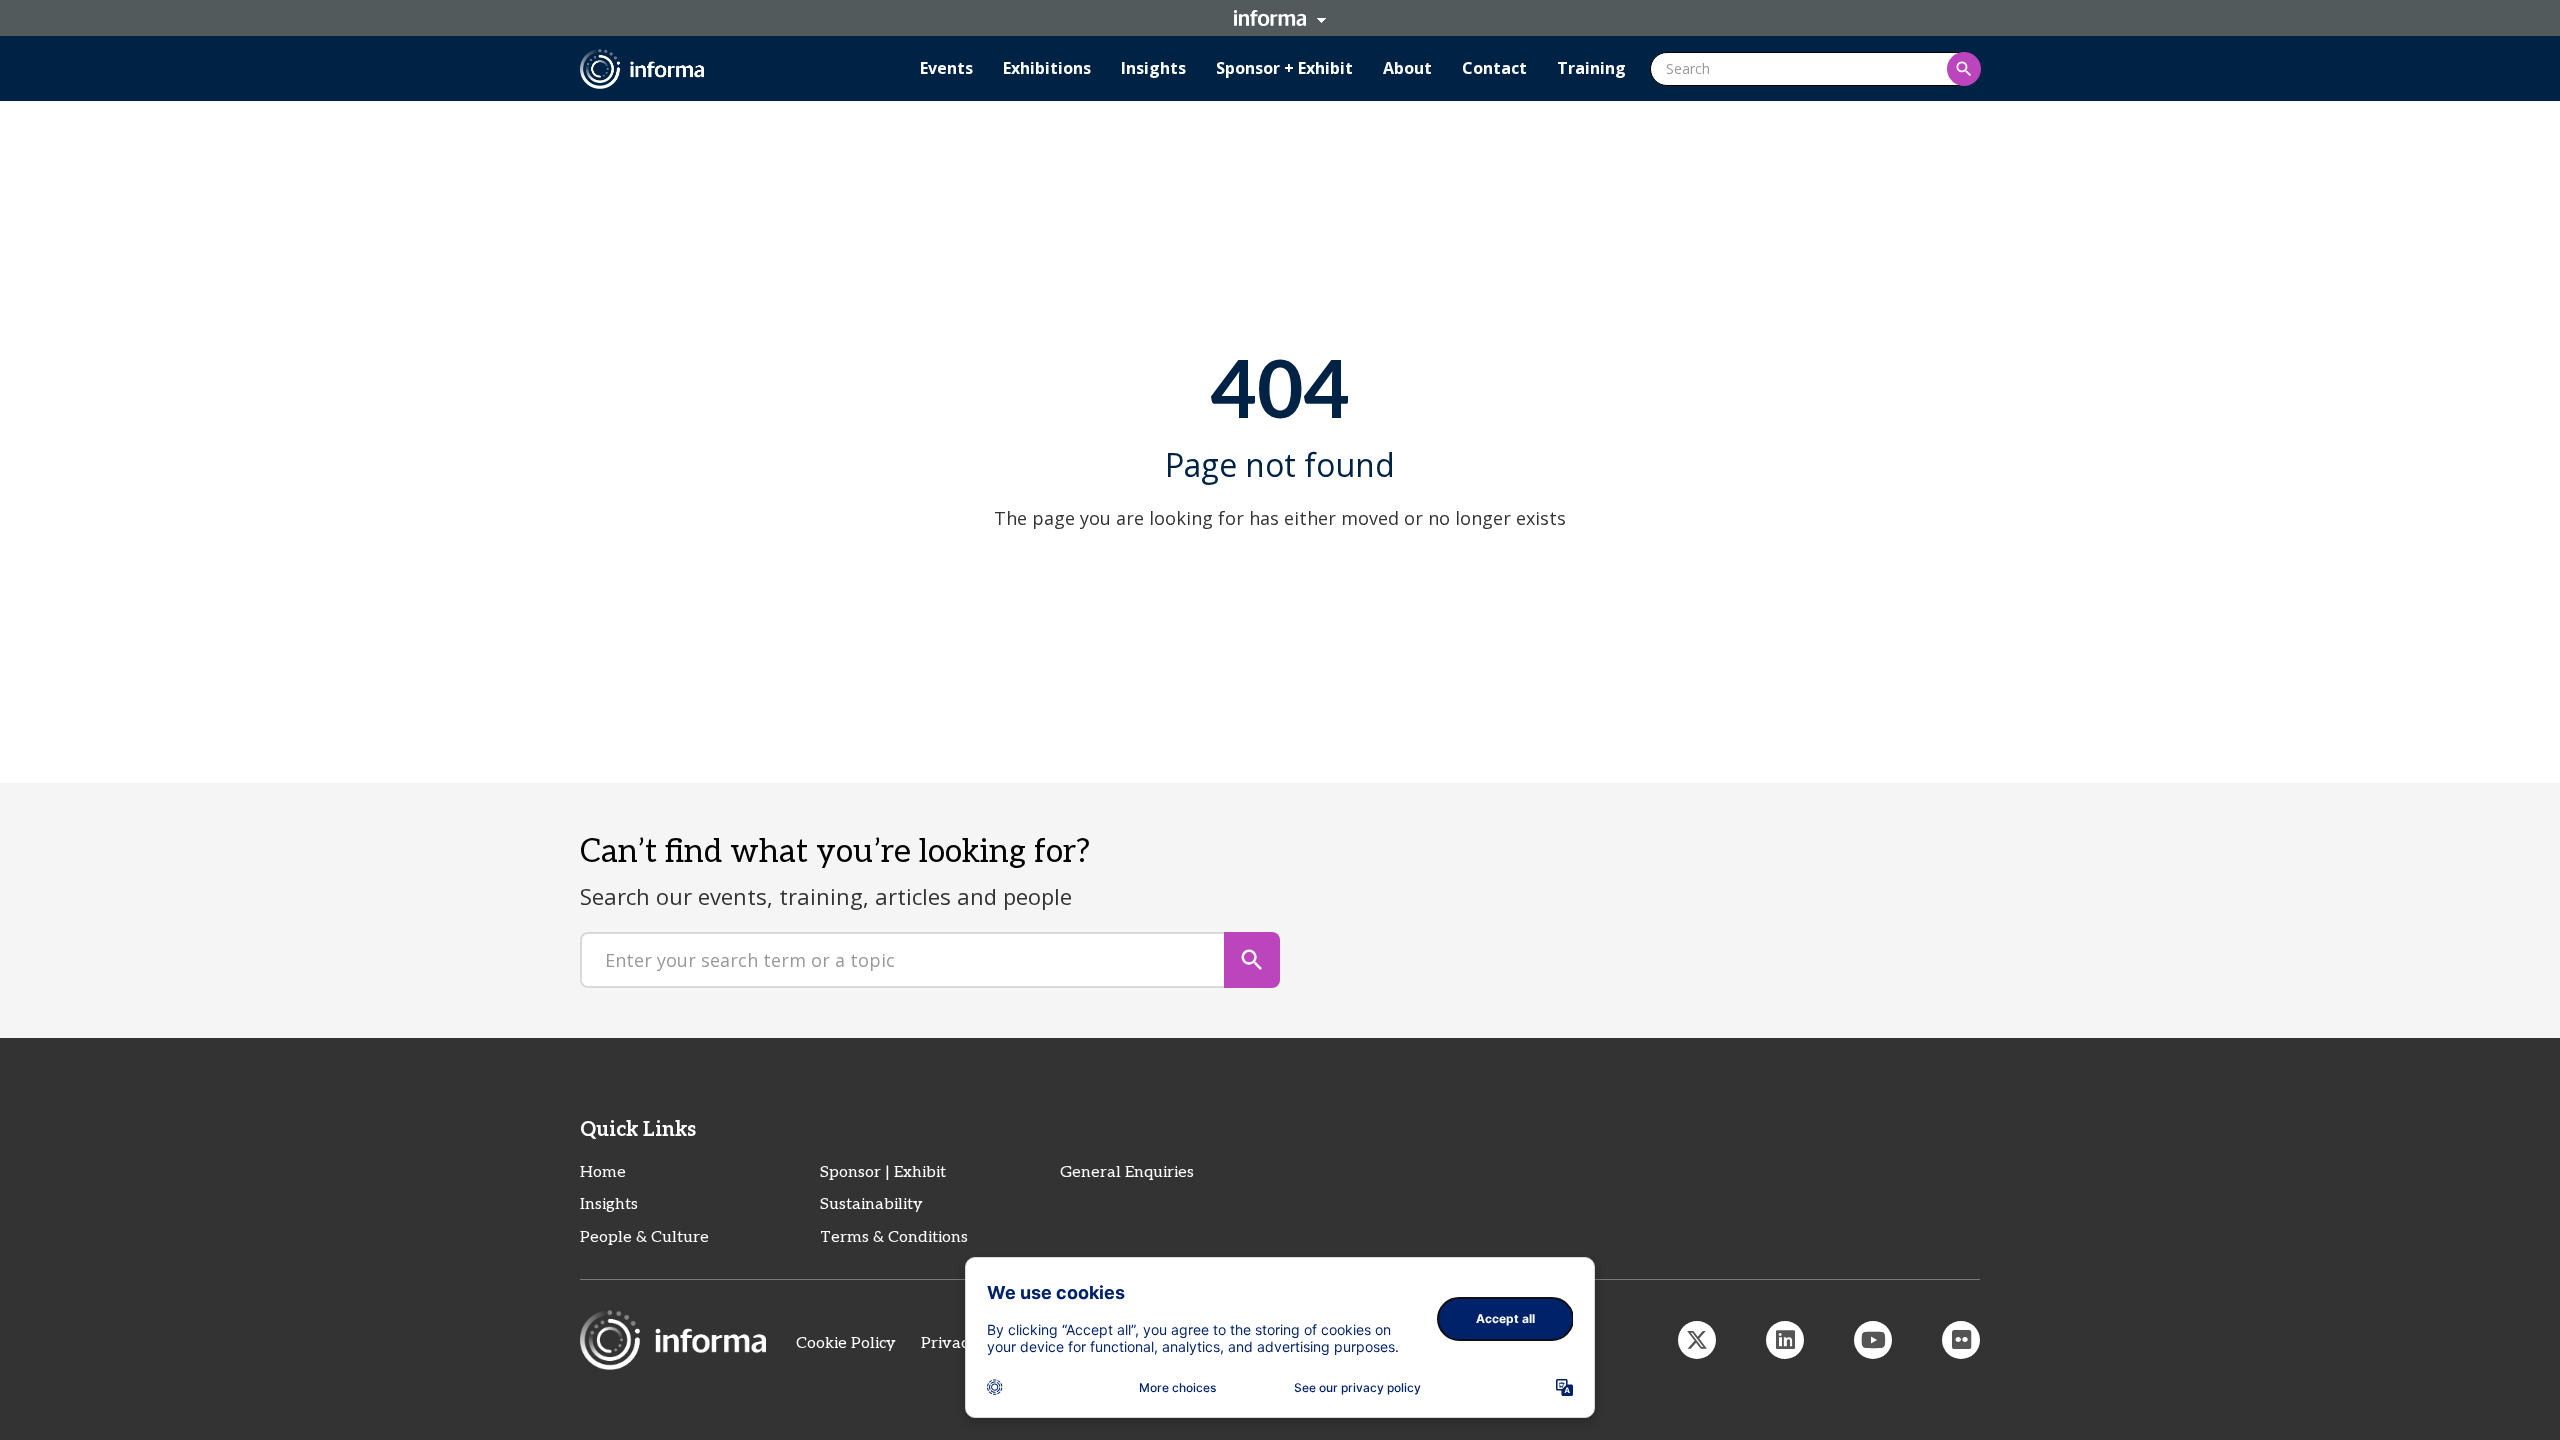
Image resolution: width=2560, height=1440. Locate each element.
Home (603, 1172)
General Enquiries (1127, 1172)
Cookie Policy (846, 1343)
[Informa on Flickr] (1961, 1340)
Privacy (949, 1343)
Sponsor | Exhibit (883, 1172)
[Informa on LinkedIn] (1785, 1340)
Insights (609, 1204)
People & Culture (644, 1237)
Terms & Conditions (894, 1237)
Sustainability (871, 1204)
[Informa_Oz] (1697, 1340)
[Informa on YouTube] (1873, 1340)
